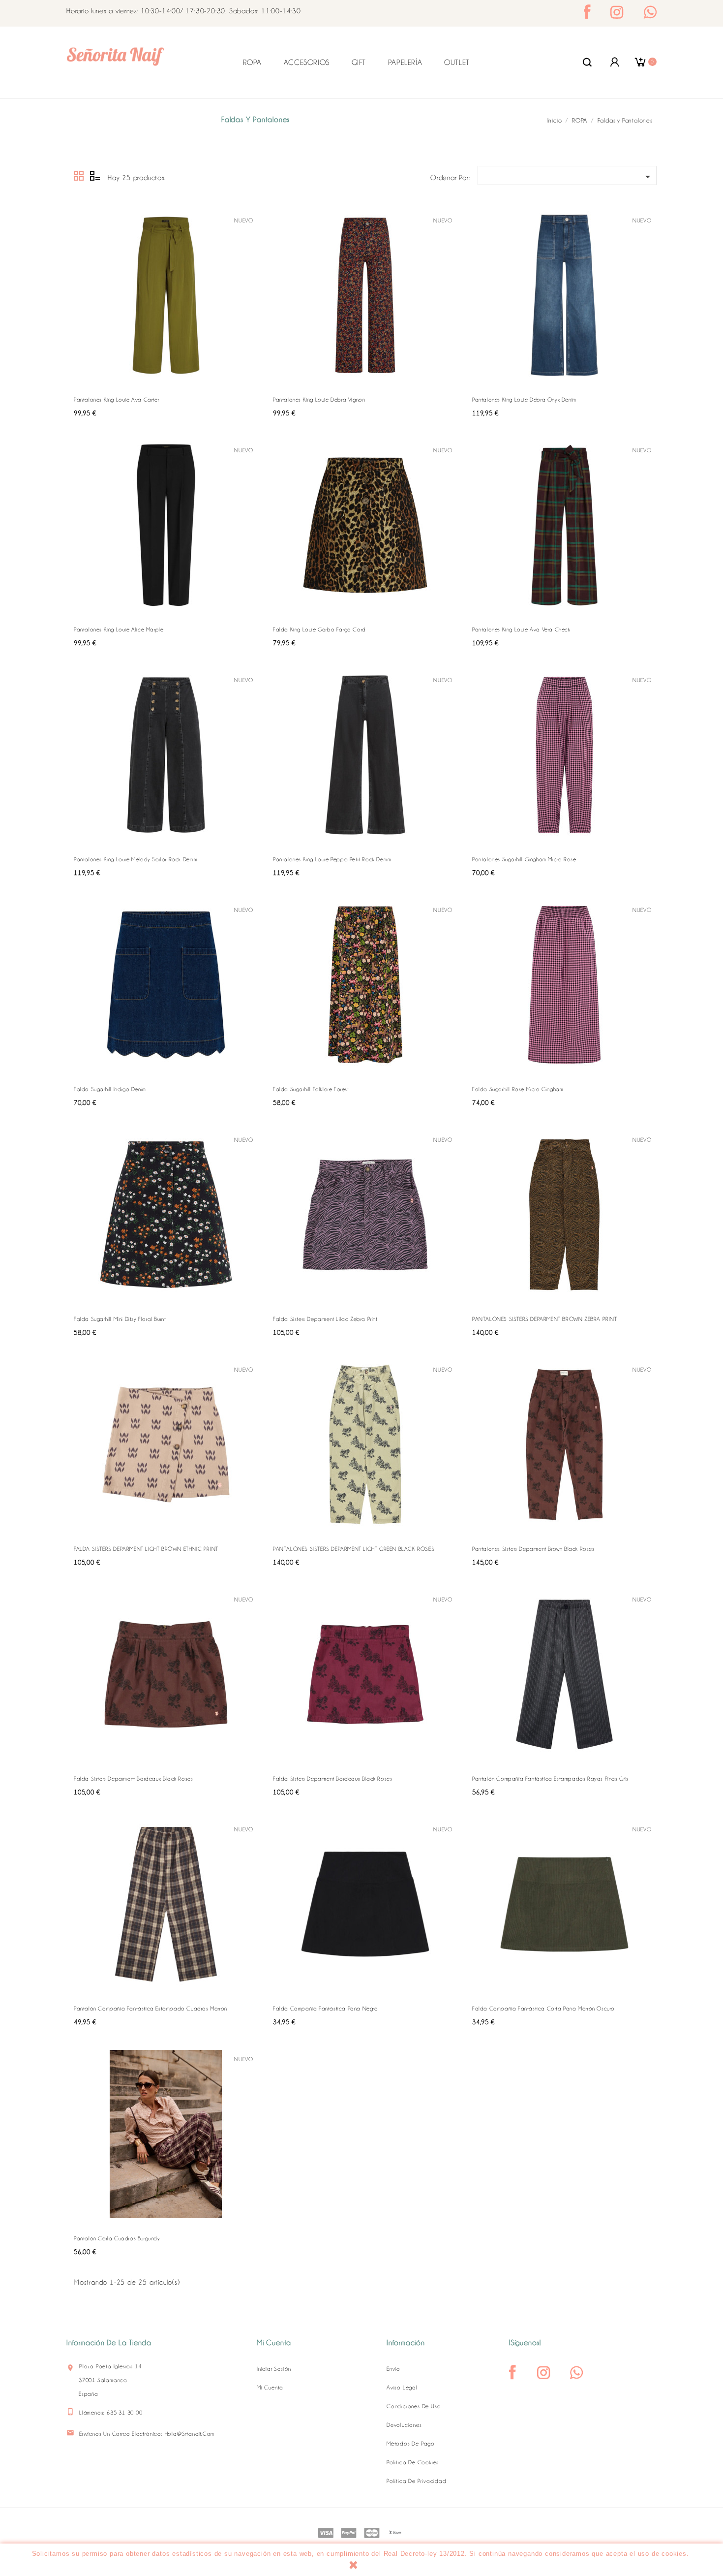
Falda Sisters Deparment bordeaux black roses (133, 1779)
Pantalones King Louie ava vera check (521, 629)
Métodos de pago (411, 2444)
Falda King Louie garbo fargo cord (319, 629)
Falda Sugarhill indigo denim (110, 1089)
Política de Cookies (413, 2462)
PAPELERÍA (405, 63)
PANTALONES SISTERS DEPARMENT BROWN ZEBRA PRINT (545, 1319)
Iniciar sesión (274, 2369)
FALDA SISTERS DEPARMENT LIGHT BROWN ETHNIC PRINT (146, 1549)
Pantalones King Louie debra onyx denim (524, 400)
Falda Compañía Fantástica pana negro (326, 2009)
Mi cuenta (270, 2388)
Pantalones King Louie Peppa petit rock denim (332, 859)
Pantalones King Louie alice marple (119, 629)
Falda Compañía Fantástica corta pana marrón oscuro (543, 2009)
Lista (95, 176)
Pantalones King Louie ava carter (116, 400)
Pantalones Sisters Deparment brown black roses (533, 1549)
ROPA (252, 63)
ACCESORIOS (307, 63)
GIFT (359, 63)
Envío (393, 2369)
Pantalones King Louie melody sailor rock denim (136, 859)
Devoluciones (404, 2425)
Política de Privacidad (417, 2481)
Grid (79, 176)
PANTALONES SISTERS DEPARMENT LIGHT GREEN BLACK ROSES (354, 1549)
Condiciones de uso (414, 2406)
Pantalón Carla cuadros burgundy (117, 2238)
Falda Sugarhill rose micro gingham (518, 1089)
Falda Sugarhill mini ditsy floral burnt (120, 1319)
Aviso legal (402, 2388)
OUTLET (457, 63)
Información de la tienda (109, 2343)
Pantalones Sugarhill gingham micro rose (524, 859)
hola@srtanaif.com (190, 2434)
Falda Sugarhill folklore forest (311, 1089)
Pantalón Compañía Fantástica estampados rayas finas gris (550, 1779)
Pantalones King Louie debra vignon (319, 400)
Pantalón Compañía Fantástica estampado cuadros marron (151, 2009)
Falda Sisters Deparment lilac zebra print (325, 1319)
